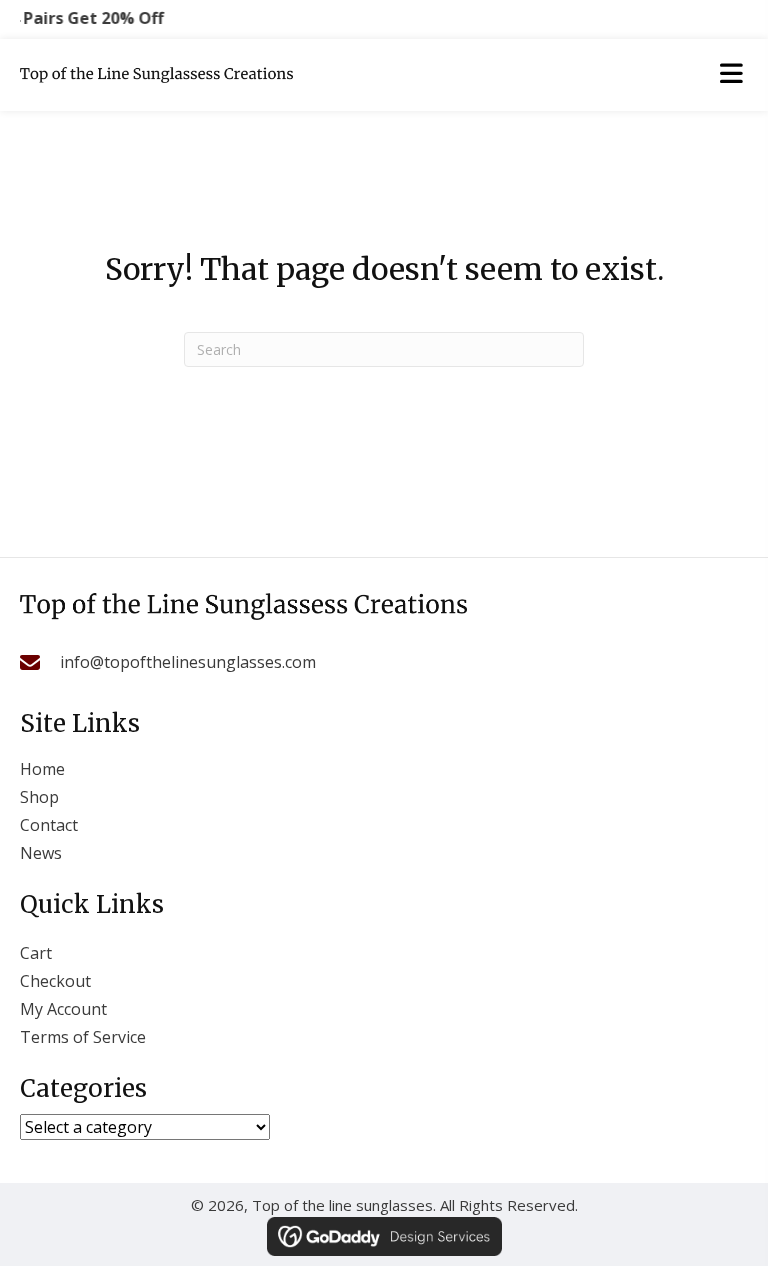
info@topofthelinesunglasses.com (188, 662)
